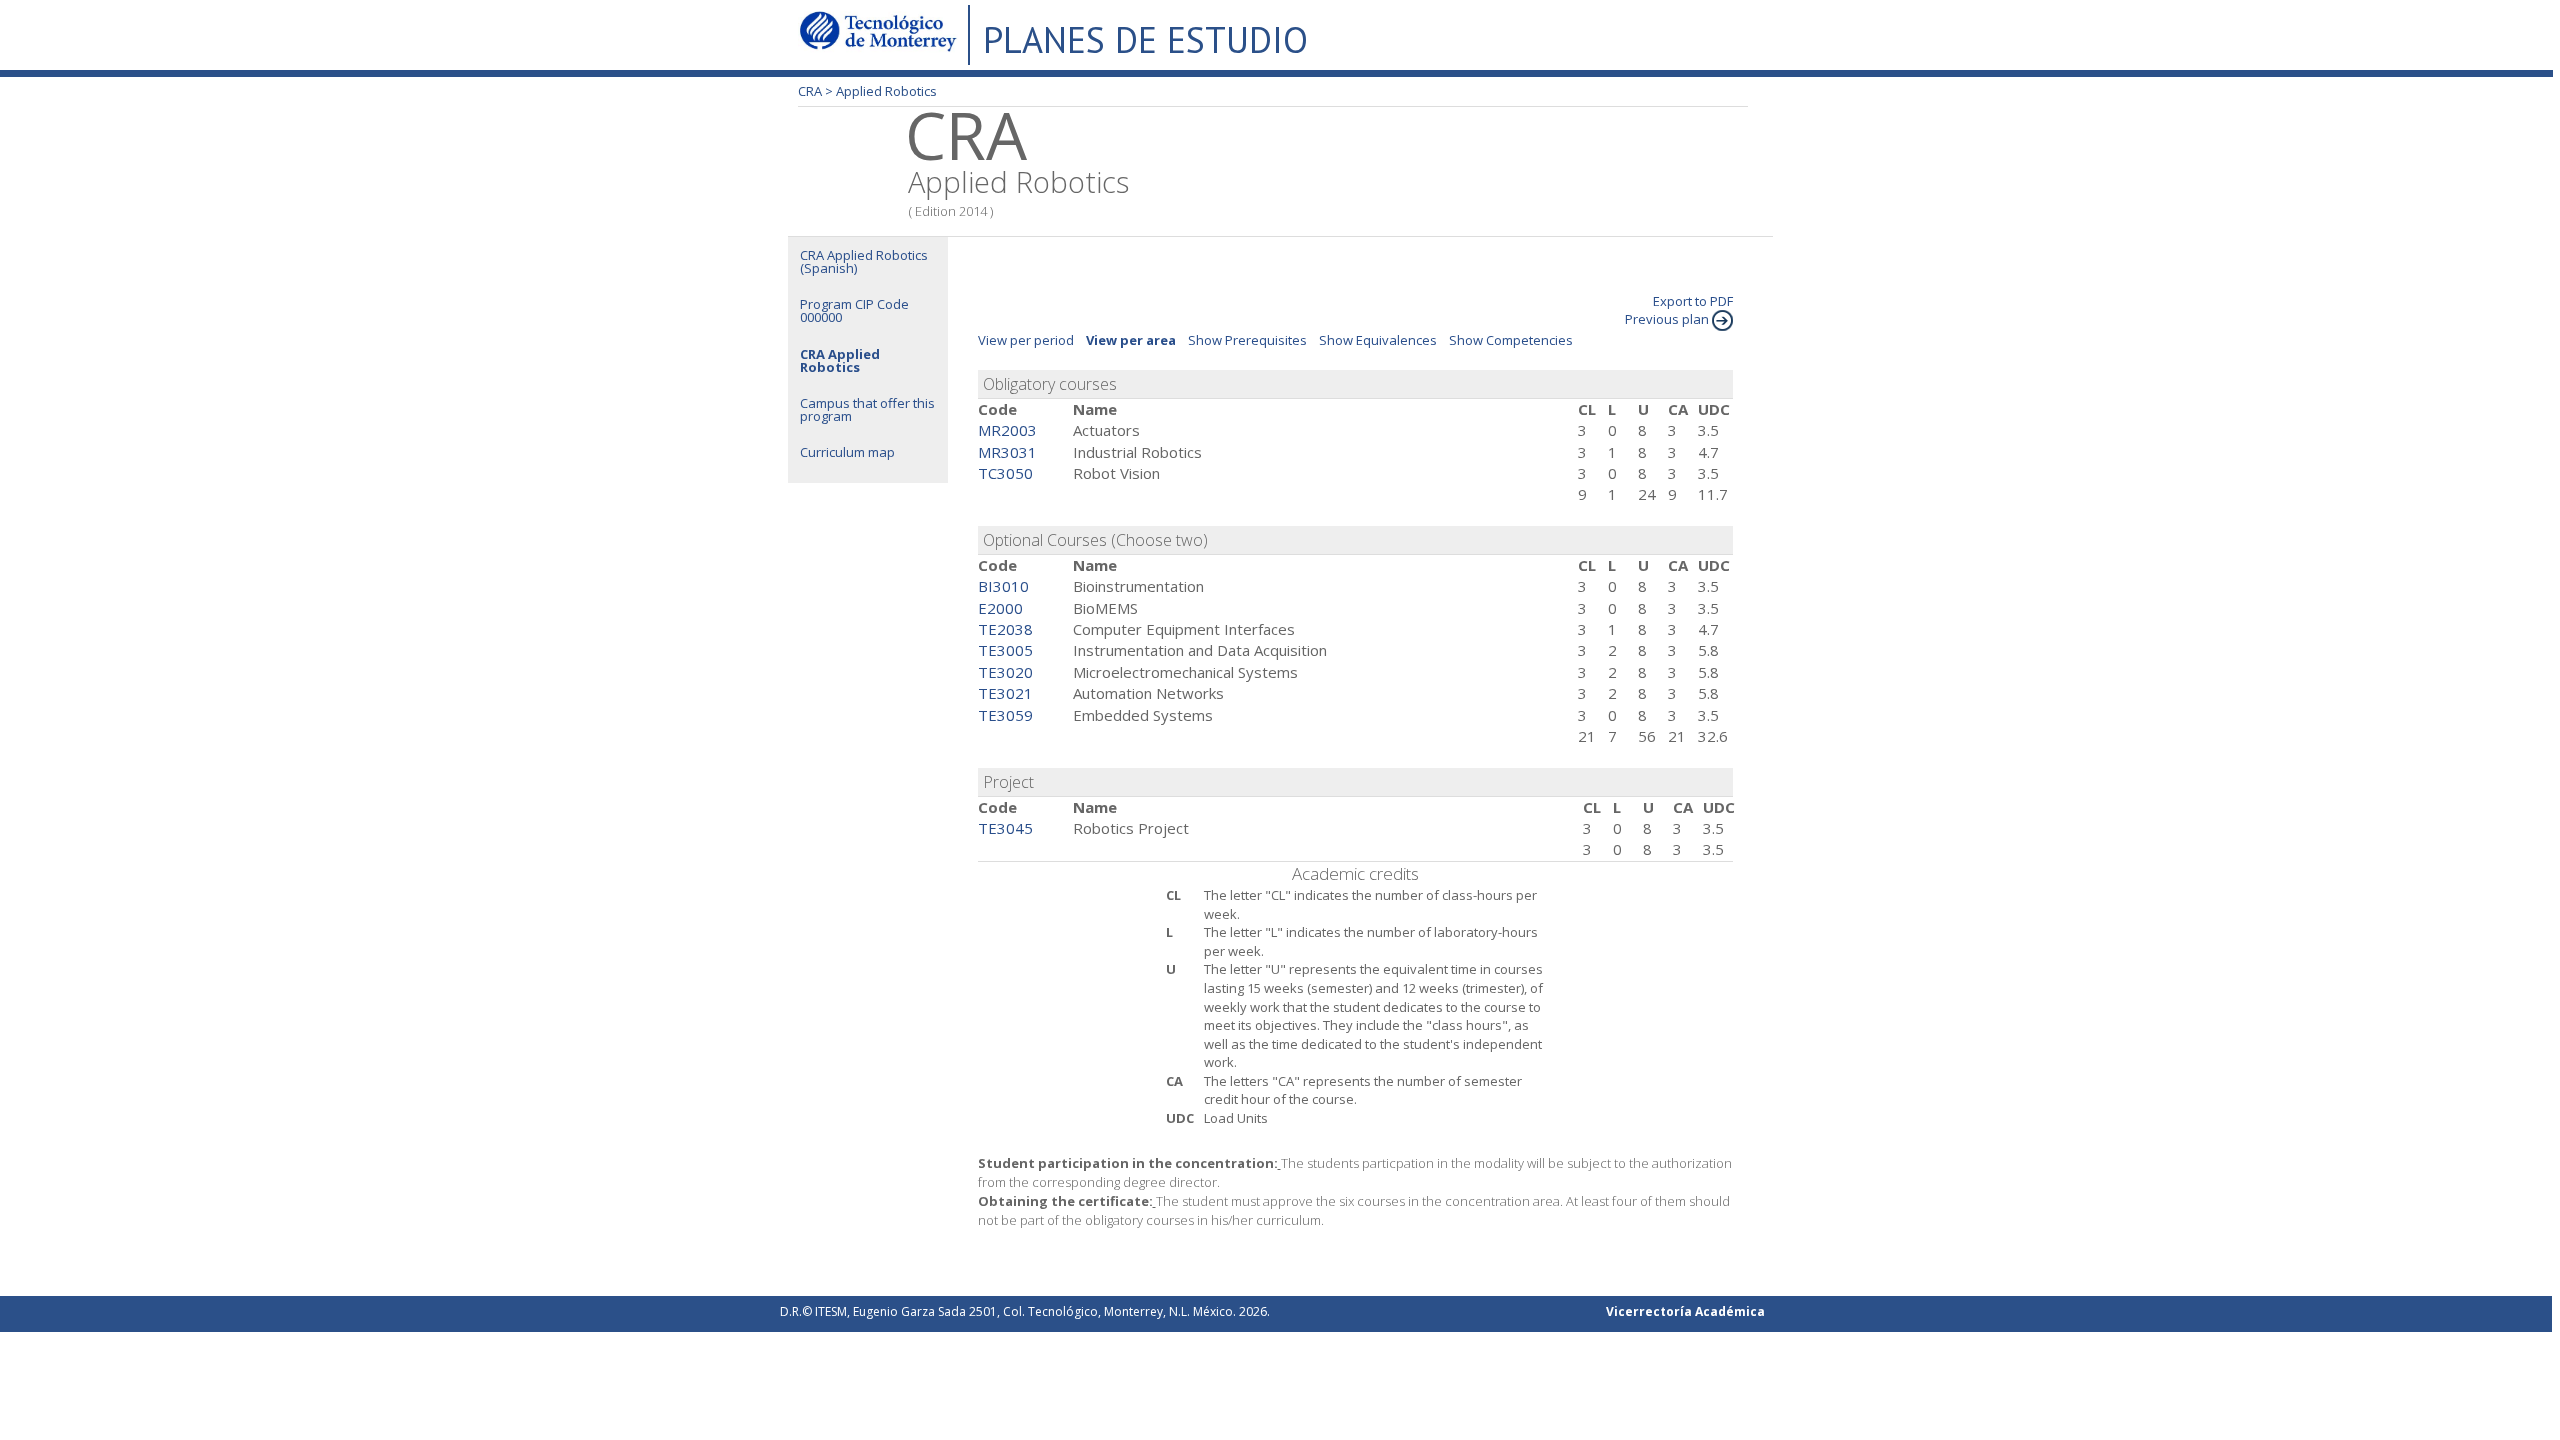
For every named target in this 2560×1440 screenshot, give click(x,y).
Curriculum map (847, 452)
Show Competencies (1511, 340)
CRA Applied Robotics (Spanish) (864, 261)
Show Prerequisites (1247, 340)
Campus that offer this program (867, 409)
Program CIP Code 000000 (854, 310)
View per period (1026, 340)
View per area (1131, 340)
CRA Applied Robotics (840, 360)
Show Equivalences (1378, 340)
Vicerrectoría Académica (1685, 1311)
